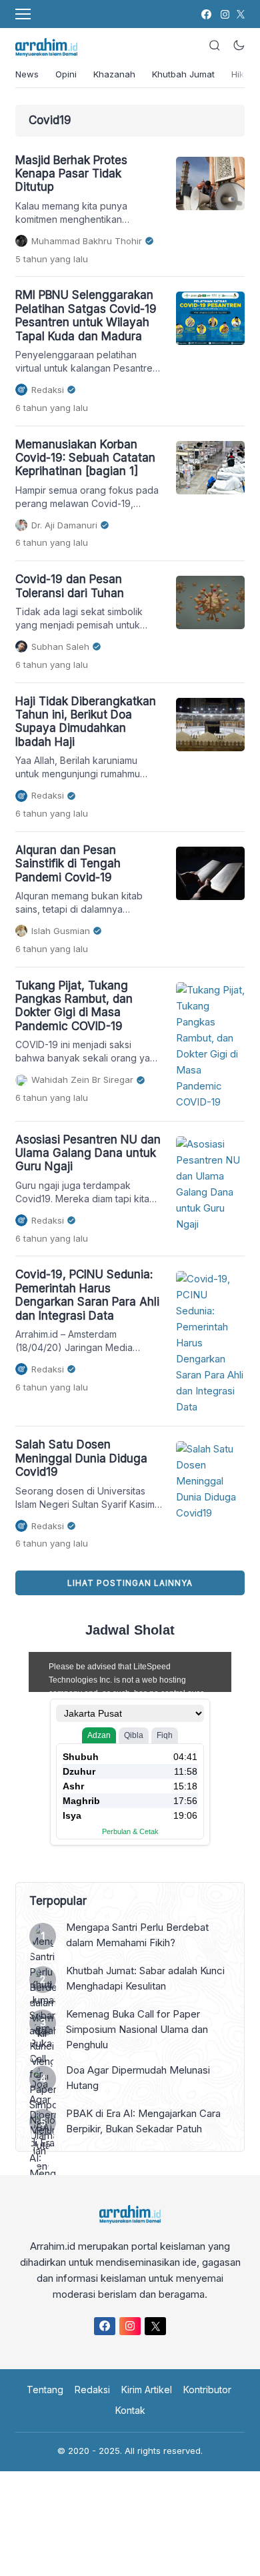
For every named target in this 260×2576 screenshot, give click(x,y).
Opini (66, 74)
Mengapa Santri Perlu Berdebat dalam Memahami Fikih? (137, 1935)
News (27, 74)
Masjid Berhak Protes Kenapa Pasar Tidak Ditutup (71, 174)
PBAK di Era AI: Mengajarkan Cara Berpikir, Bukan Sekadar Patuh (143, 2121)
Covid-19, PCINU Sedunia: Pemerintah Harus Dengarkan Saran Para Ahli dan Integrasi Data (87, 1295)
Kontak (130, 2410)
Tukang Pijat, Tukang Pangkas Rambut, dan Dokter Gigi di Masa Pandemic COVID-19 (74, 1006)
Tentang (45, 2390)
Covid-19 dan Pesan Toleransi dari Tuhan (70, 586)
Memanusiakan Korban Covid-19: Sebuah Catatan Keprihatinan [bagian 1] (85, 458)
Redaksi (92, 2390)
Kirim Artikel (147, 2390)
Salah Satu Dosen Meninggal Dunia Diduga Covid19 (81, 1458)
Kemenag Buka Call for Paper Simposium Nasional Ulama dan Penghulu (137, 2029)
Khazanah (114, 74)
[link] (206, 14)
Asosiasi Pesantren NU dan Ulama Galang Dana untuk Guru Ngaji (88, 1153)
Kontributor (207, 2390)
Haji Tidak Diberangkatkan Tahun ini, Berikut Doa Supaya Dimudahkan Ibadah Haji (86, 722)
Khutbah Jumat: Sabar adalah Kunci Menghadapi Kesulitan (145, 1978)
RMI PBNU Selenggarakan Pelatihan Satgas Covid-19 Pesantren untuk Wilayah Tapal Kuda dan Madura (86, 315)
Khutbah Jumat (183, 74)
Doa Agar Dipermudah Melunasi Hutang (138, 2078)
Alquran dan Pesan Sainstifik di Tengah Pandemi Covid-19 (68, 864)
